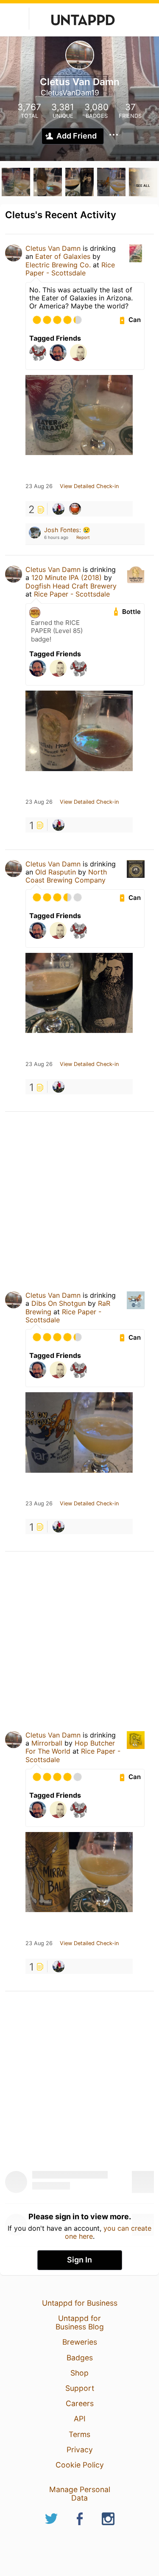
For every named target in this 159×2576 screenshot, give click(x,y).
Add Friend (77, 136)
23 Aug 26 (39, 486)
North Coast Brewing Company (66, 876)
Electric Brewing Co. (58, 265)
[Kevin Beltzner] (75, 509)
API (80, 2419)
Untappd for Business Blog (80, 2322)
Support (80, 2388)
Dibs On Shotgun (59, 1303)
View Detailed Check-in (89, 486)
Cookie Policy (80, 2465)
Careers (80, 2403)
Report (83, 537)
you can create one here (108, 2232)
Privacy (80, 2450)
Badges (80, 2358)
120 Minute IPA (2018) (67, 577)
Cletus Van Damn (53, 248)
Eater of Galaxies (63, 256)
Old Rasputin (56, 872)
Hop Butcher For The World (70, 1747)
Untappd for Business (80, 2303)
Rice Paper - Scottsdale (70, 269)
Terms (79, 2434)
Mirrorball (47, 1743)
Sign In (79, 2260)
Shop (79, 2373)
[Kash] (59, 509)
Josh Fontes (62, 530)
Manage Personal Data (80, 2494)
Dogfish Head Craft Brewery (71, 586)
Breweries (80, 2342)
